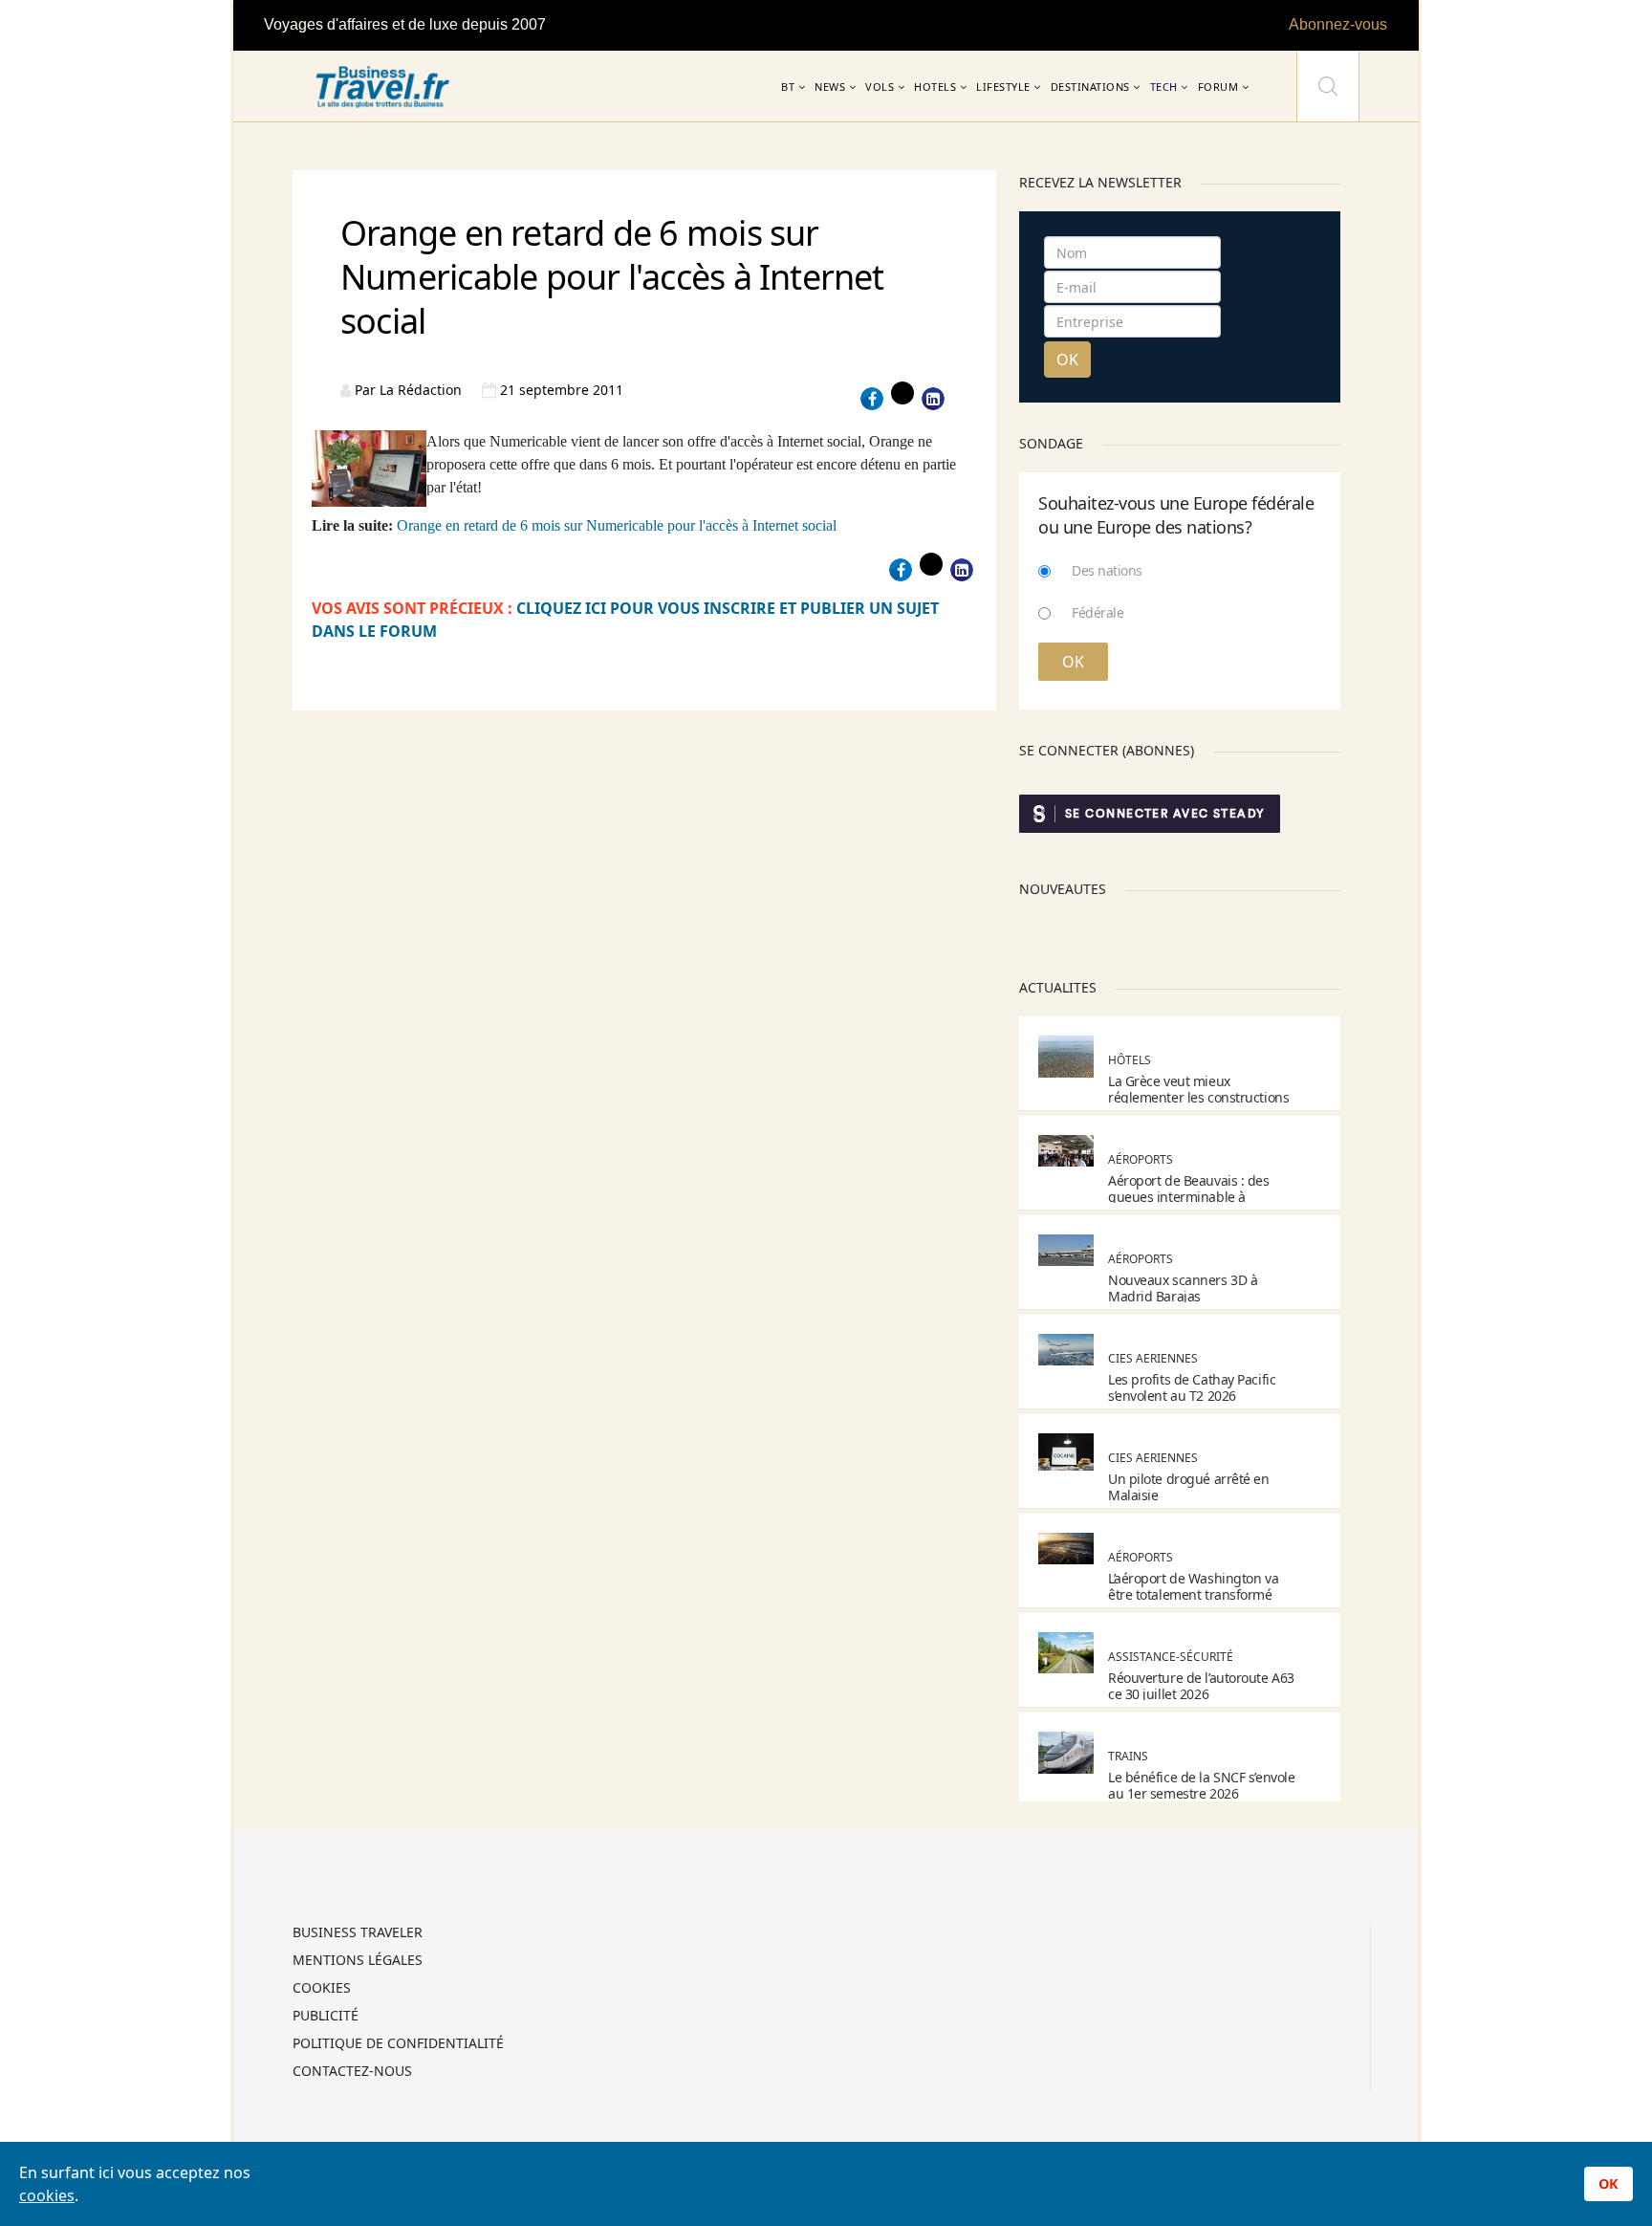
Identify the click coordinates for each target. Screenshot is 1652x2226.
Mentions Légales (358, 1961)
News (830, 87)
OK (1067, 360)
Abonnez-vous (1338, 24)
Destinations (1090, 87)
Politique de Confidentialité (398, 2044)
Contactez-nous (352, 2072)
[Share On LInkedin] (933, 399)
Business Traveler (358, 1933)
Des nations (1107, 570)
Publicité (326, 2017)
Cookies (322, 1989)
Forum (1218, 87)
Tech (1164, 87)
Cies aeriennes (1153, 1358)
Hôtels (1130, 1060)
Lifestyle (1003, 87)
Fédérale (1098, 612)
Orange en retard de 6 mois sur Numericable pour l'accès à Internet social (617, 525)
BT (788, 87)
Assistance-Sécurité (1171, 1657)
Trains (1128, 1756)
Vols (880, 87)
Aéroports (1141, 1159)
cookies (47, 2195)
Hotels (935, 87)
